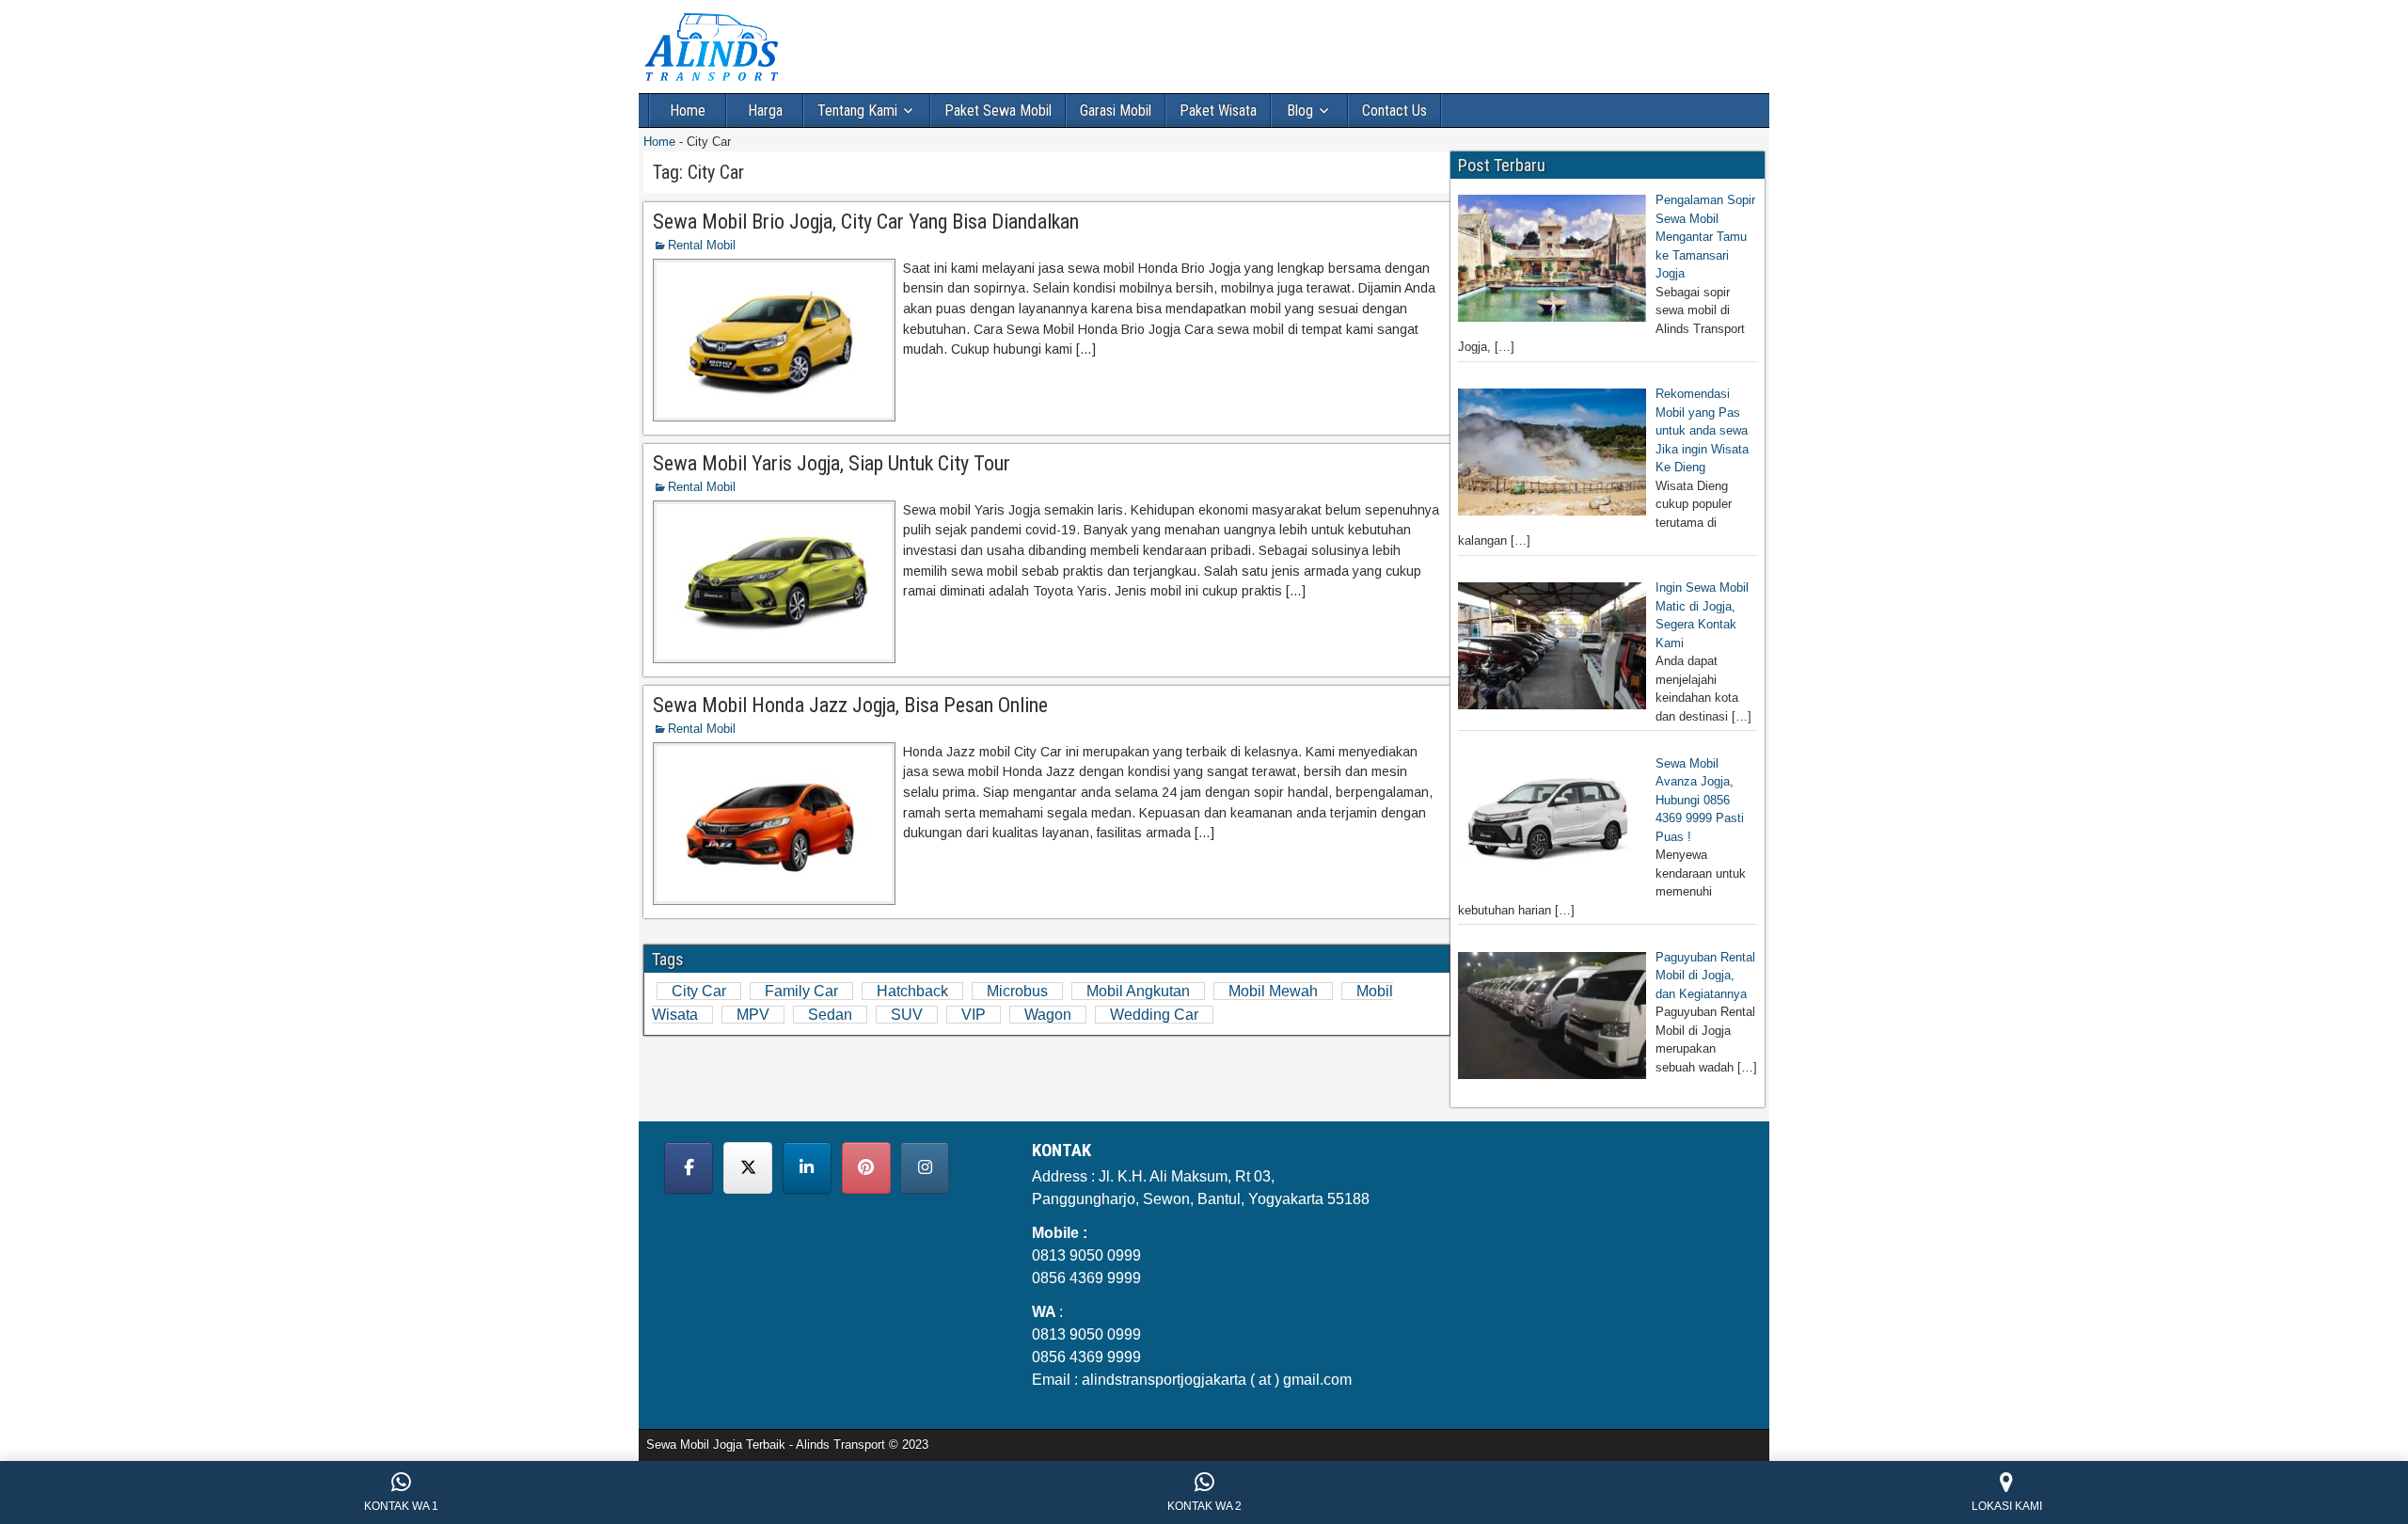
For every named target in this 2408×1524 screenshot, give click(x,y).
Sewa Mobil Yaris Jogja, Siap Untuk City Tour (832, 463)
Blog (1300, 111)
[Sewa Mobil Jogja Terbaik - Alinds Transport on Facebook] (689, 1168)
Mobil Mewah (1273, 991)
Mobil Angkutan (1138, 991)
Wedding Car (1154, 1015)
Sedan (830, 1015)
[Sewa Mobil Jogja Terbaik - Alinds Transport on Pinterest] (866, 1168)
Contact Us (1394, 111)
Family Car (801, 991)
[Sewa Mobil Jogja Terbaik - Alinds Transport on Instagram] (925, 1168)
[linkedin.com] (807, 1168)
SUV (907, 1015)
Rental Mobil (702, 245)
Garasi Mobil (1116, 111)
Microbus (1017, 991)
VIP (974, 1015)
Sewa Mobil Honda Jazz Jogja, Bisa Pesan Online (850, 705)
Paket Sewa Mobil (998, 111)
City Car (699, 991)
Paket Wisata (1218, 111)
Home (688, 111)
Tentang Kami (857, 111)
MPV (753, 1015)
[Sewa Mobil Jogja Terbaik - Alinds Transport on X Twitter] (748, 1168)
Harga (765, 111)
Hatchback (912, 991)
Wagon (1048, 1015)
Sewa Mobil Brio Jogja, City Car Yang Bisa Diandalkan (866, 222)
